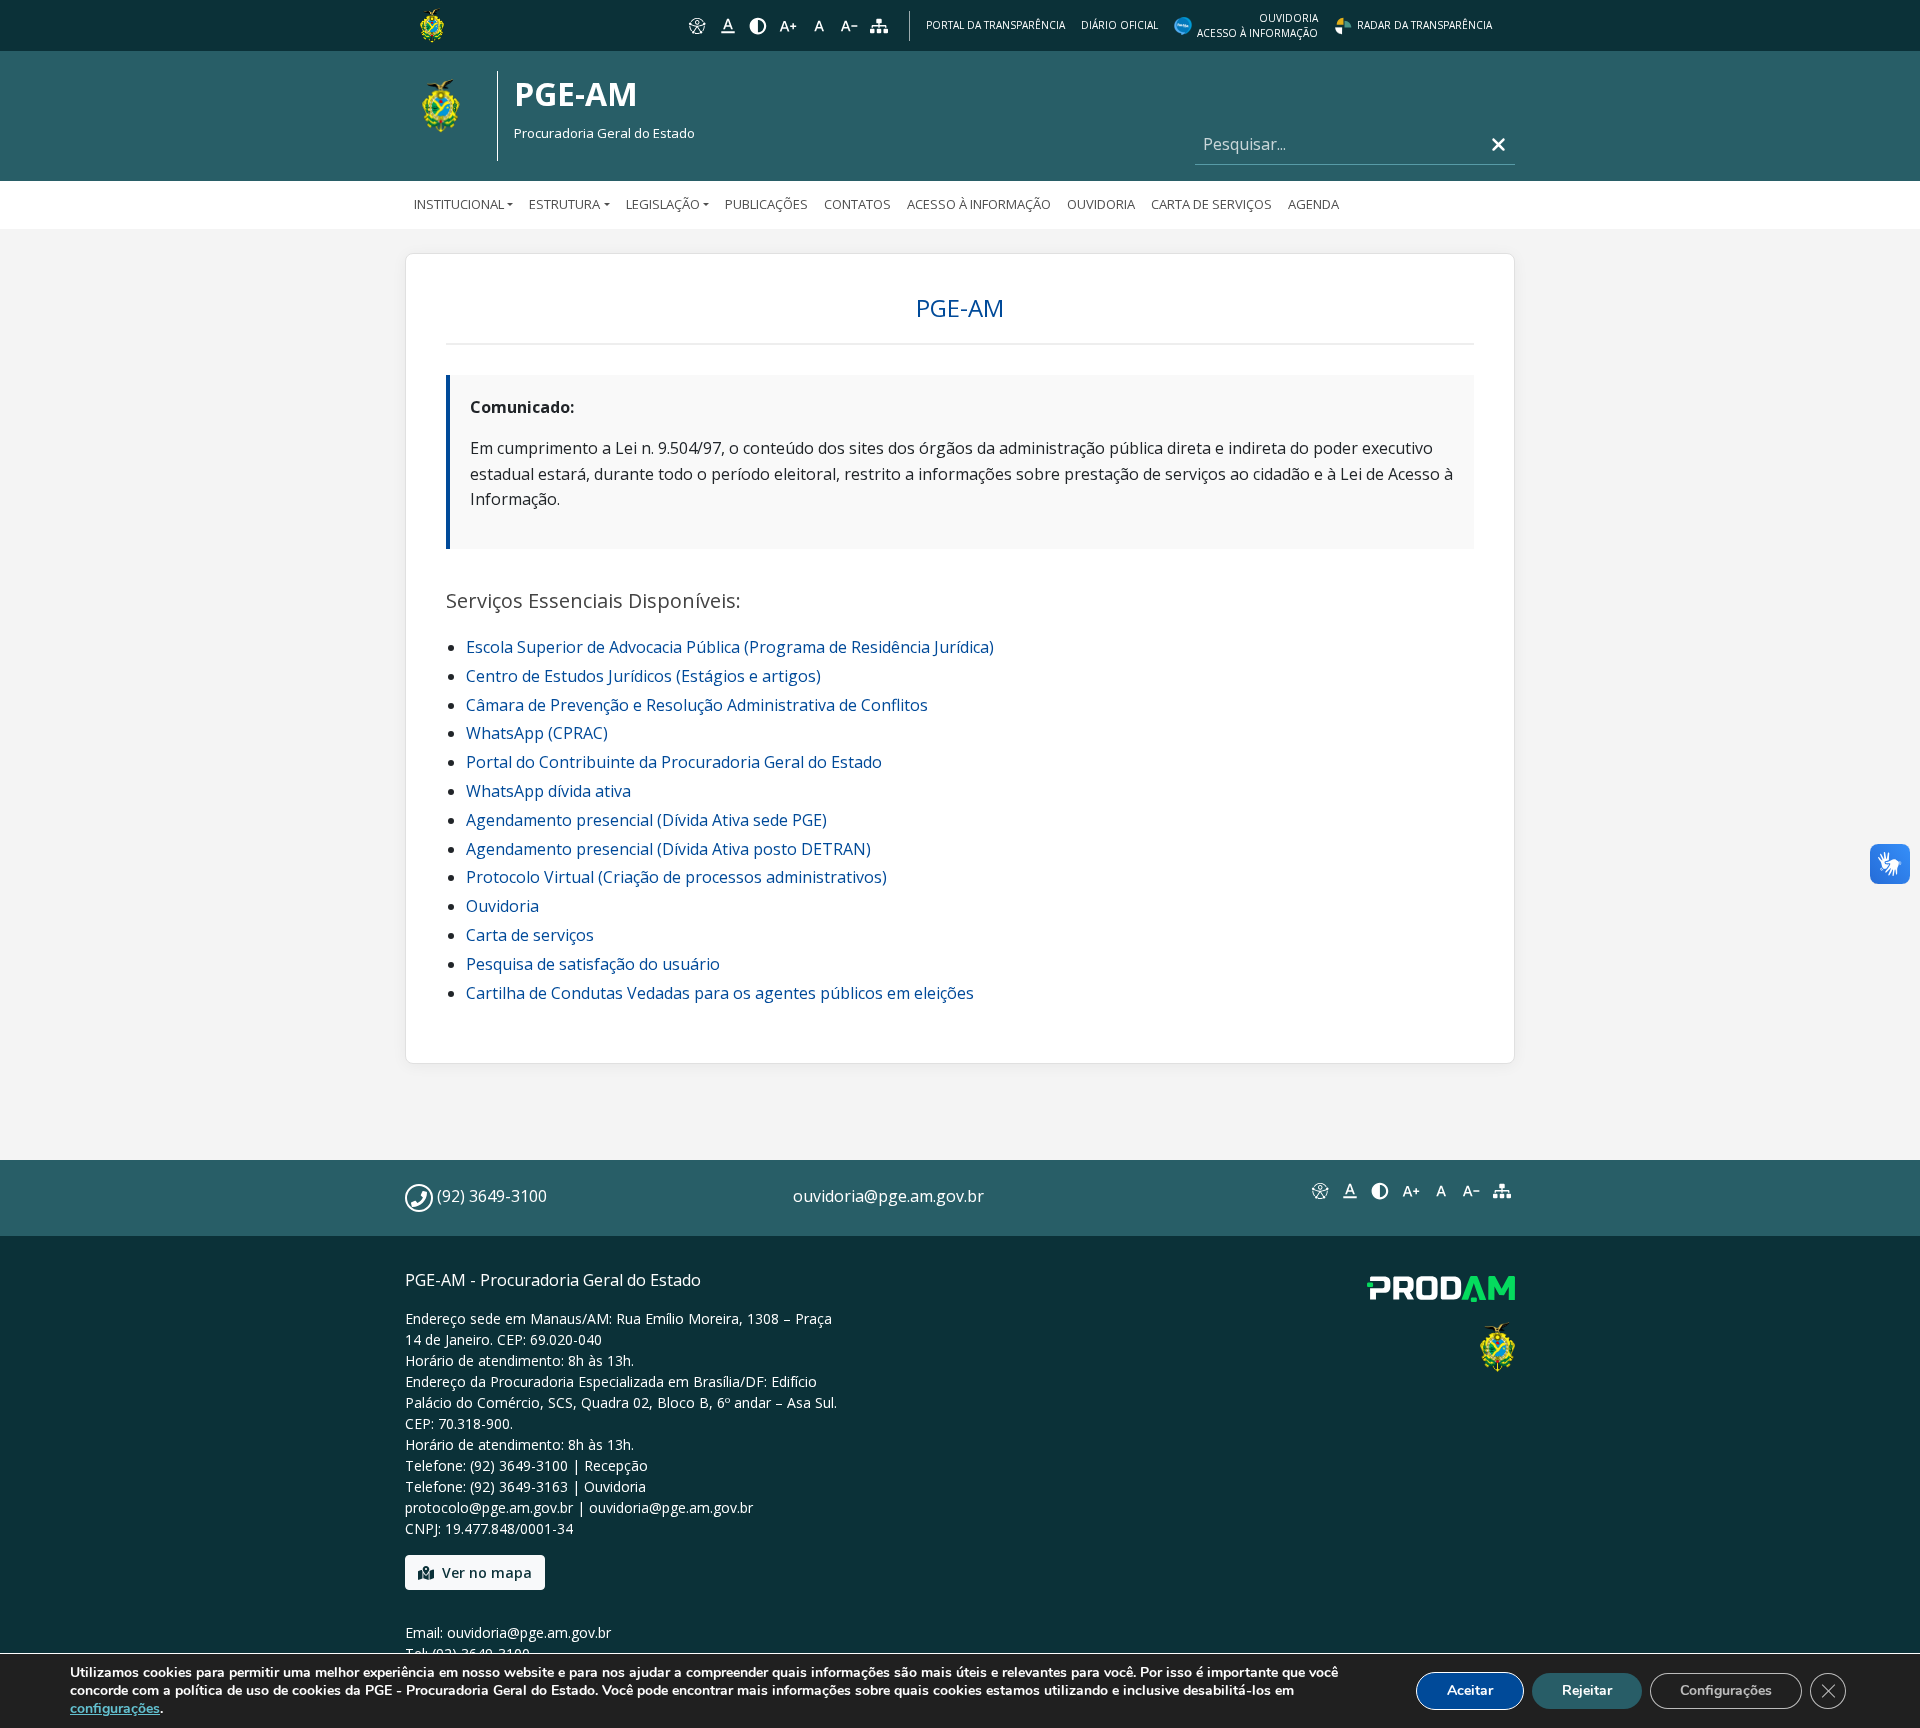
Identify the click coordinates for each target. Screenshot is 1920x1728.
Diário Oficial (1119, 25)
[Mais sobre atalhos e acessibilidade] (1319, 1191)
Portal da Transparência (995, 25)
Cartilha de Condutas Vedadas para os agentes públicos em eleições (720, 993)
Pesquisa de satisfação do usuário (593, 964)
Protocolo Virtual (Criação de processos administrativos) (676, 877)
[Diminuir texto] (849, 26)
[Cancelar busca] (1498, 144)
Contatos (857, 204)
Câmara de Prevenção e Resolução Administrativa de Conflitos (697, 705)
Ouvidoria (1101, 204)
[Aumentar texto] (788, 26)
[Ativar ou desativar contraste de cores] (758, 26)
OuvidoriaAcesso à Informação (1257, 25)
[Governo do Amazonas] (432, 24)
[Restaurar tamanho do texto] (819, 26)
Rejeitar (1587, 1690)
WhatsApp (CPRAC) (537, 733)
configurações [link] (115, 1708)
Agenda (1313, 204)
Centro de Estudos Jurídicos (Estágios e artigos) (643, 676)
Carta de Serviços (1211, 204)
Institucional (459, 204)
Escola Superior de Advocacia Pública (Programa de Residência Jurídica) (730, 647)
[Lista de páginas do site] (1502, 1191)
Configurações (1726, 1690)
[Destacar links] (727, 26)
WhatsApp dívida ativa (548, 791)
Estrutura (564, 204)
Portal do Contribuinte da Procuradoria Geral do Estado (674, 762)
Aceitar (1470, 1690)
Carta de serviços (530, 935)
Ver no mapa (487, 1572)
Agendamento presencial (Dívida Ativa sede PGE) (646, 820)
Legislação (663, 204)
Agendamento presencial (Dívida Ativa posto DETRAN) (668, 849)
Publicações (766, 204)
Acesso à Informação (979, 204)
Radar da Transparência (1424, 25)
